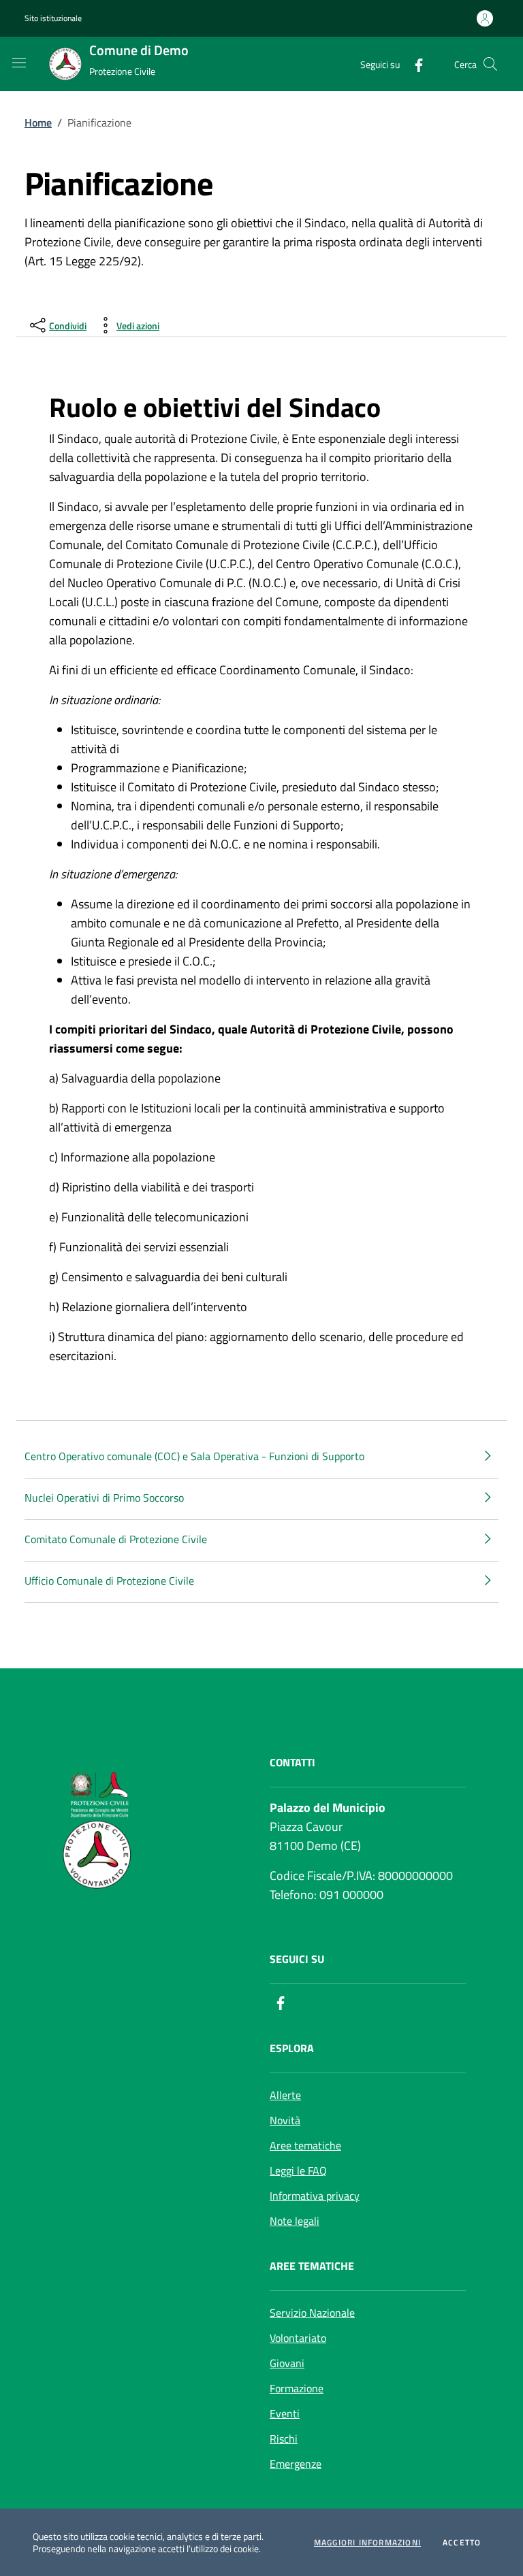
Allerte (285, 2095)
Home (38, 122)
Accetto (462, 2543)
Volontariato (298, 2338)
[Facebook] (413, 64)
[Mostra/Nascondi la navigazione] (19, 63)
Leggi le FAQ (298, 2170)
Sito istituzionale (53, 18)
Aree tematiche (305, 2145)
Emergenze (296, 2464)
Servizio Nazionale (312, 2313)
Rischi (284, 2439)
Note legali (295, 2221)
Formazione (297, 2388)
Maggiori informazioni (367, 2543)
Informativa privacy (315, 2196)
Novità (285, 2120)
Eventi (285, 2413)
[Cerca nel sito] (490, 64)
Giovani (287, 2363)
